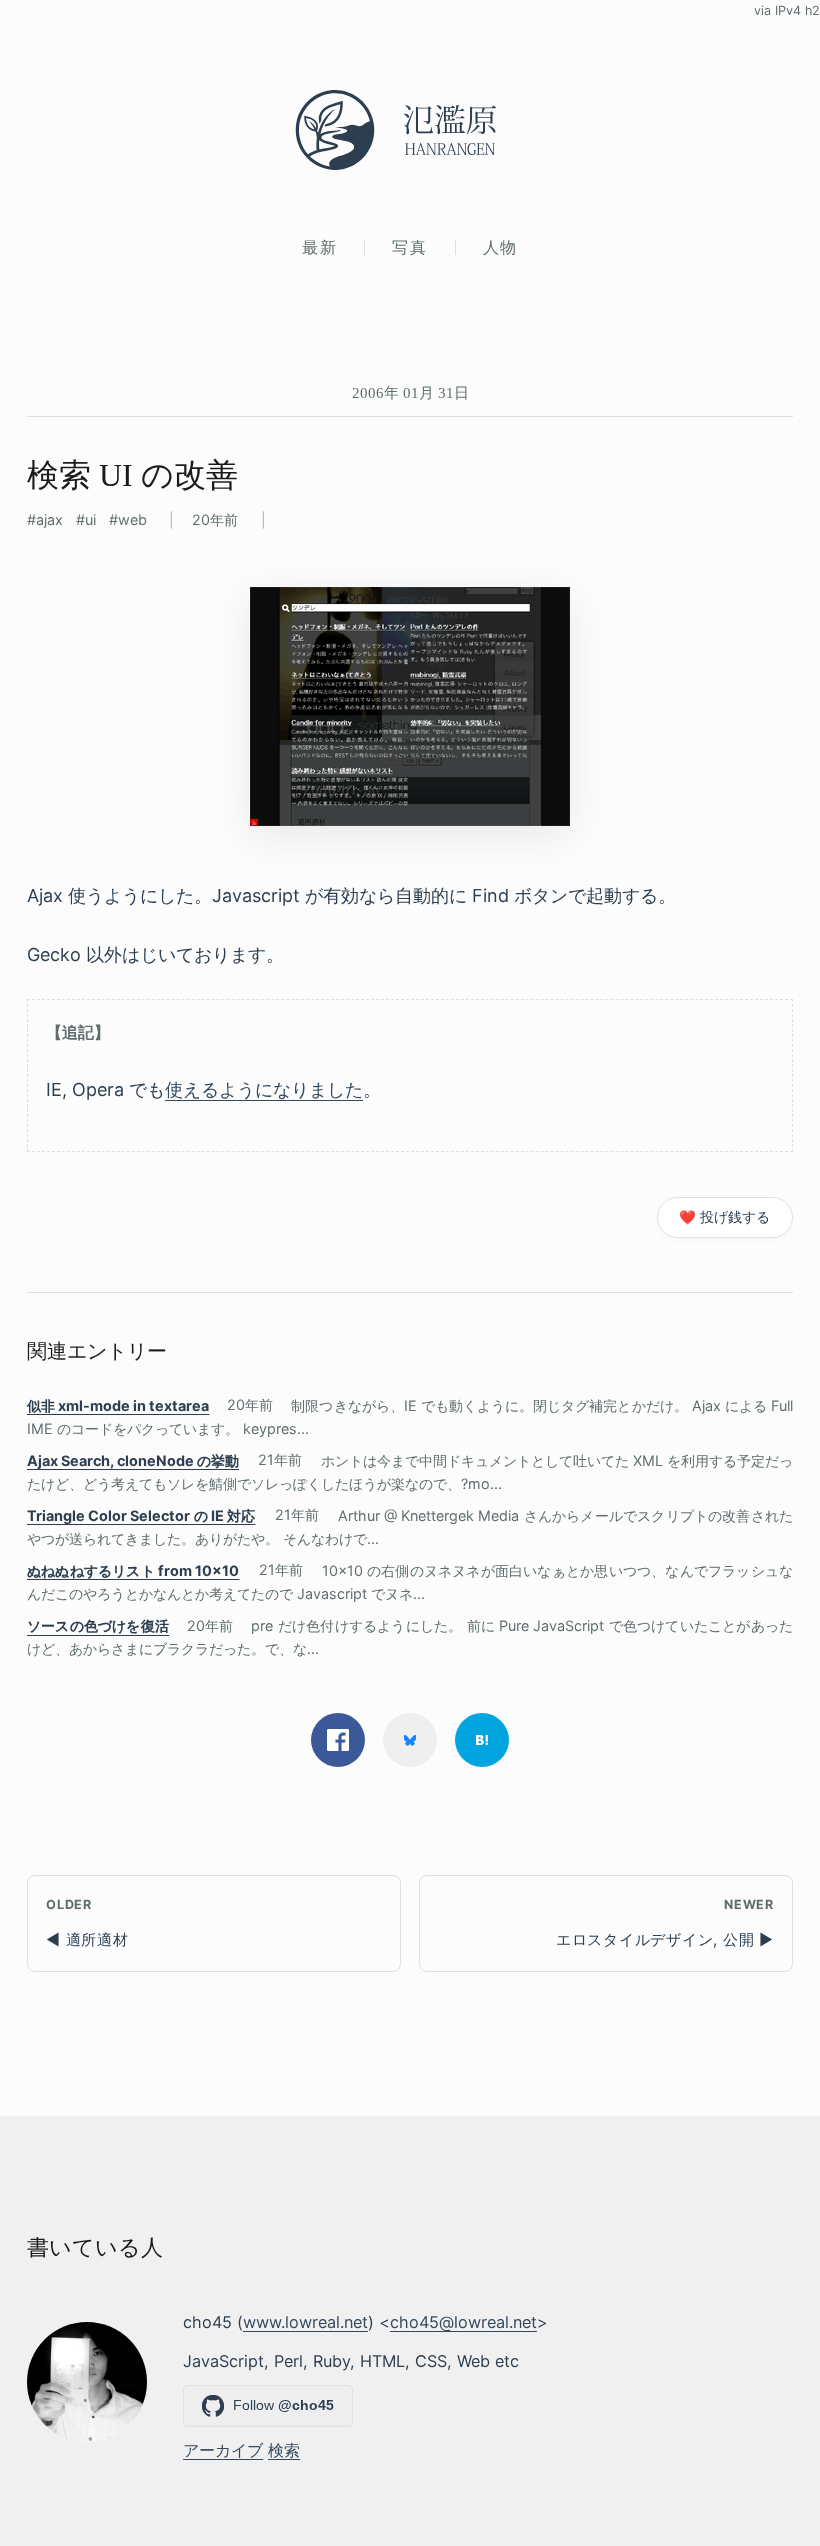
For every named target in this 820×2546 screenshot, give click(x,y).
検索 (284, 2450)
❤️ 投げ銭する (724, 1217)
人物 (500, 247)
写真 (409, 247)
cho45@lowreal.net (463, 2322)
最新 (319, 247)
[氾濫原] (410, 130)
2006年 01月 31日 (410, 392)
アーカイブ (223, 2450)
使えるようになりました (264, 1089)
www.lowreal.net (305, 2322)
